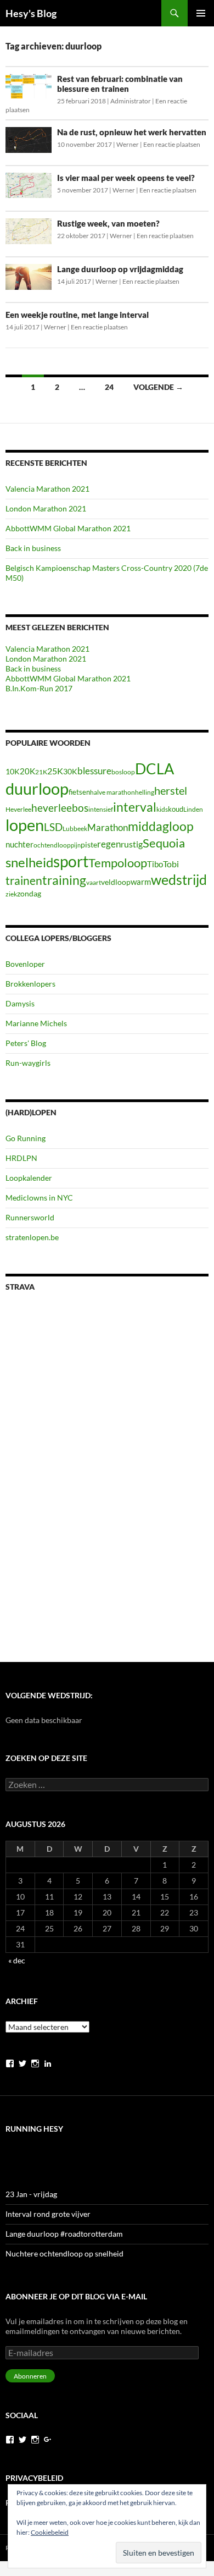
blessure (94, 771)
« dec (17, 1960)
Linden (193, 809)
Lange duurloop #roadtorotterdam (64, 2234)
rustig (132, 844)
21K (41, 772)
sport (71, 861)
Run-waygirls (28, 1063)
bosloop (123, 772)
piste (89, 844)
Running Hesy (34, 2129)
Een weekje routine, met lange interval (77, 315)
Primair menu (201, 13)
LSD (53, 827)
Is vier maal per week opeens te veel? (126, 178)
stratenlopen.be (32, 1237)
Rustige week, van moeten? (108, 223)
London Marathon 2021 (46, 508)
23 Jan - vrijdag (31, 2194)
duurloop (37, 788)
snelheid (29, 862)
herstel (171, 790)
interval (135, 807)
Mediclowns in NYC (39, 1198)
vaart (94, 882)
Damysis (20, 1003)
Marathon (108, 827)
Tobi (171, 864)
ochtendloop (52, 845)
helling (145, 792)
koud (176, 809)
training (64, 880)
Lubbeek (75, 829)
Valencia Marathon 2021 (47, 489)
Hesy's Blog (31, 13)
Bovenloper (25, 964)
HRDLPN (21, 1158)
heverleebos (60, 808)
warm (141, 882)
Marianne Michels (36, 1023)
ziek (11, 894)
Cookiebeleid (50, 2532)
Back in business (33, 548)
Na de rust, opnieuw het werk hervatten (132, 132)
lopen (25, 825)
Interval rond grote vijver (48, 2214)
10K (13, 771)
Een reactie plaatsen (172, 144)
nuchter (19, 844)
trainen (24, 880)
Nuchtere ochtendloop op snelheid (64, 2253)
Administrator (131, 101)
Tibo (155, 864)
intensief (101, 809)
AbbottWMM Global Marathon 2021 (68, 528)
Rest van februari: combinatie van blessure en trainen (120, 84)
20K (27, 771)
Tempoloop (118, 863)
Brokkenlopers (30, 984)
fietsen (79, 792)
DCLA (154, 769)
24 (109, 387)
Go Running (26, 1138)
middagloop (161, 826)
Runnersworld (30, 1217)
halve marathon (112, 792)
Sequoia (164, 843)
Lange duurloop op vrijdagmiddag (120, 269)
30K (70, 772)
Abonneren (30, 2376)
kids (162, 809)
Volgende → (158, 387)
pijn (76, 845)
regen (109, 844)
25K (55, 771)
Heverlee (18, 809)
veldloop (116, 882)
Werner (128, 144)
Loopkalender (29, 1178)
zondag (29, 893)
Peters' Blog (26, 1043)
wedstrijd (179, 880)
